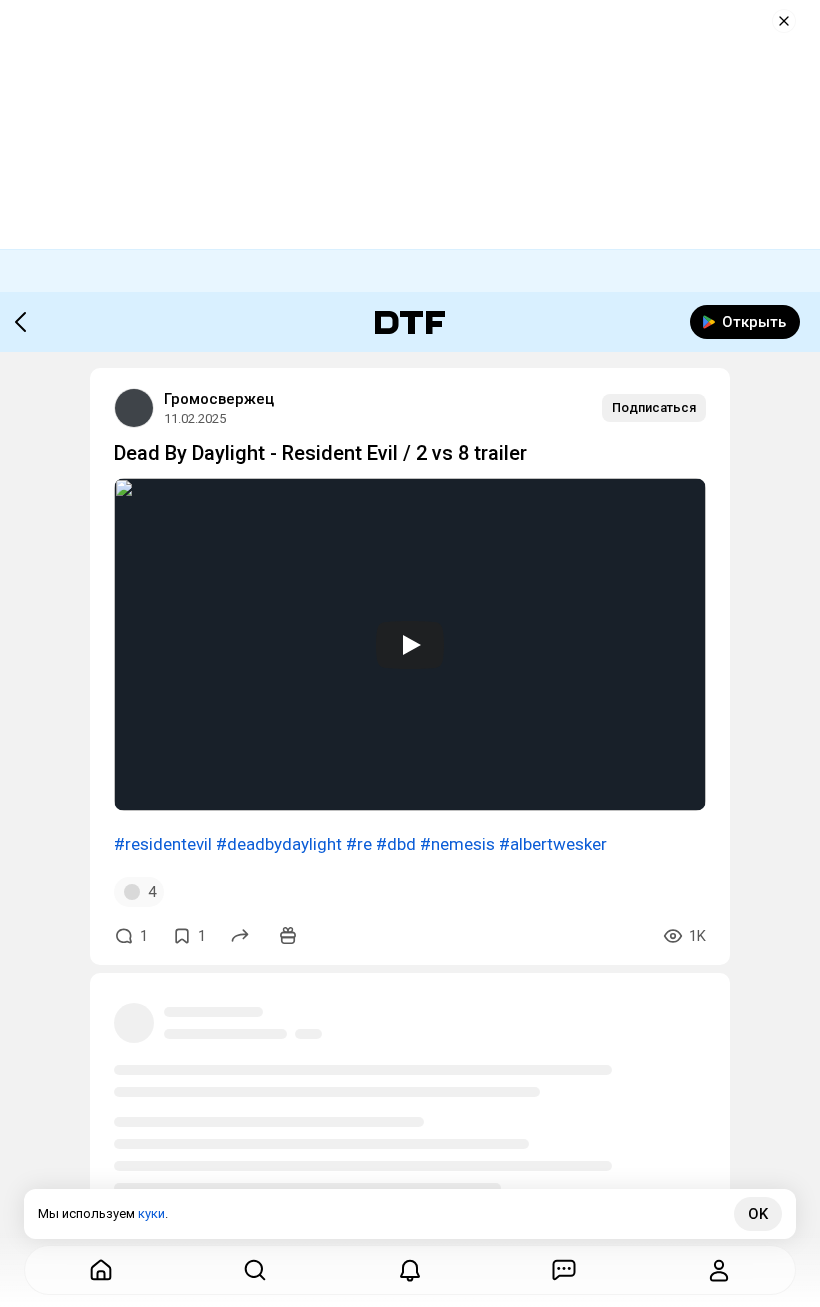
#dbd (396, 844)
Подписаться (654, 407)
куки (151, 1213)
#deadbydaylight (279, 844)
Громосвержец (219, 399)
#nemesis (457, 844)
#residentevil (163, 844)
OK (758, 1214)
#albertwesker (553, 844)
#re (359, 844)
